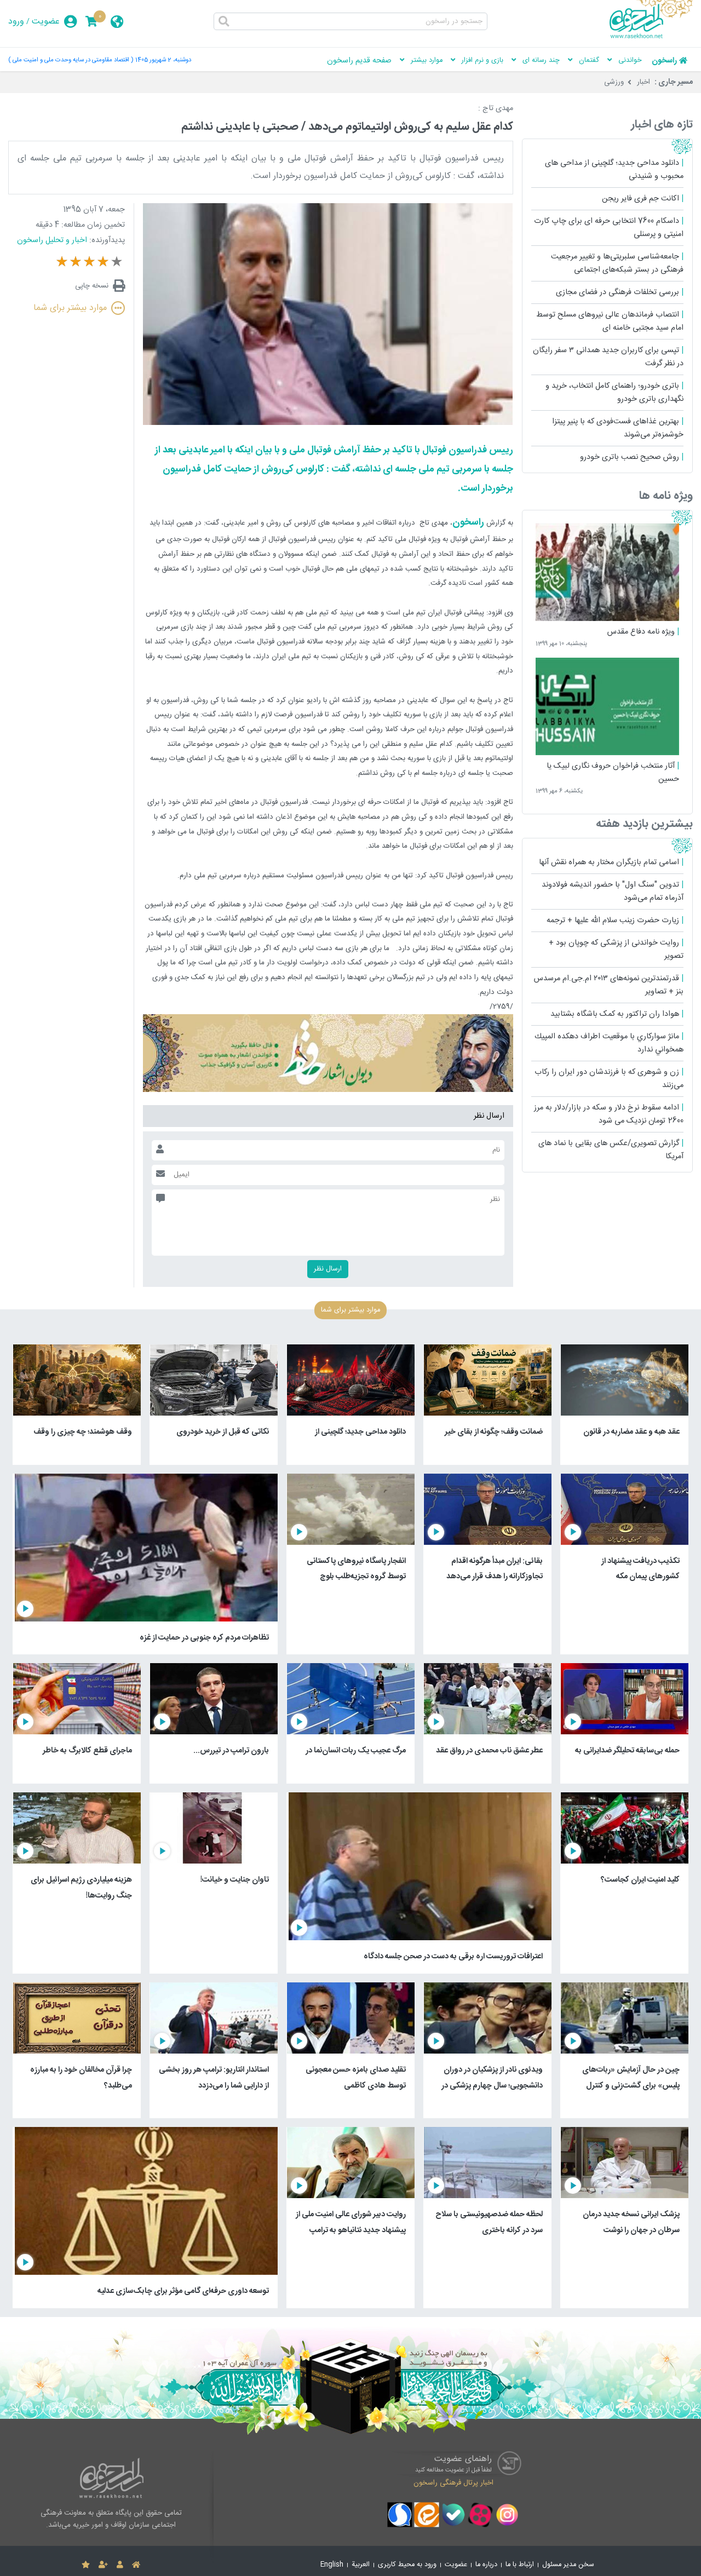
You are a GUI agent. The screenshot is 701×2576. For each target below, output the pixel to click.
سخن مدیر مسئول (568, 2565)
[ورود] (120, 2565)
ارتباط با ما (520, 2565)
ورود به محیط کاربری (407, 2565)
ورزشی (614, 82)
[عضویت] (103, 2565)
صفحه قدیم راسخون (359, 61)
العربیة (361, 2565)
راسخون (664, 61)
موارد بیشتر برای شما (70, 308)
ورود (16, 22)
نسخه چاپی (92, 286)
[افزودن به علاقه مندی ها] (86, 2565)
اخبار (643, 82)
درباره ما (486, 2565)
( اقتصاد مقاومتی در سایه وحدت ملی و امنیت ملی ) (71, 60)
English (332, 2565)
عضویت (46, 22)
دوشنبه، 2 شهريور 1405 (163, 60)
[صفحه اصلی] (136, 2565)
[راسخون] (651, 37)
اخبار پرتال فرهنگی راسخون (453, 2482)
